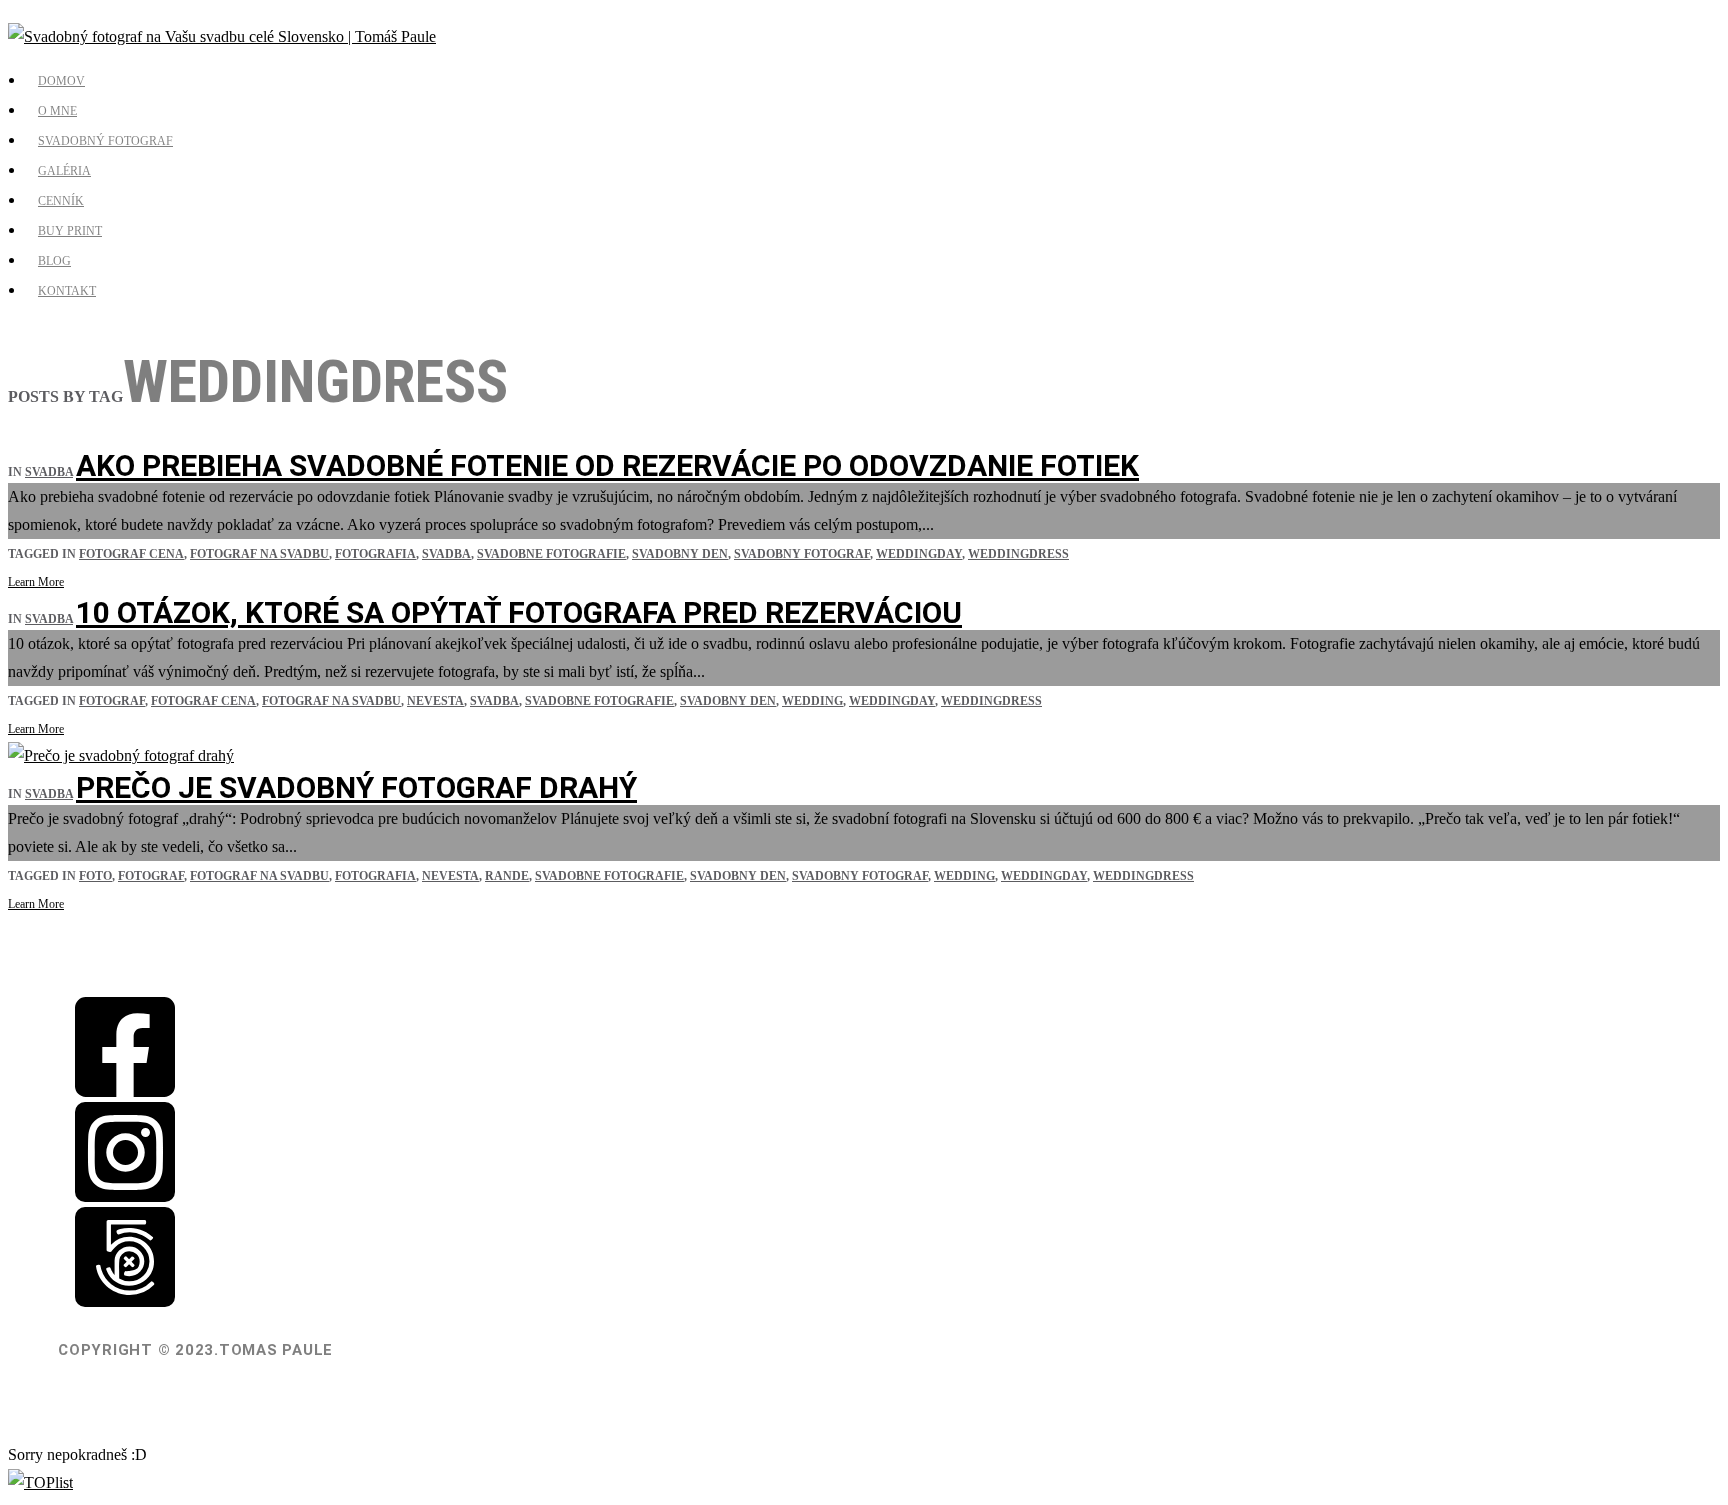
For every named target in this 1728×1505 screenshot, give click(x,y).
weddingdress (1018, 554)
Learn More (36, 582)
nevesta (435, 701)
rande (507, 876)
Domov (61, 81)
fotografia (375, 554)
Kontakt (67, 291)
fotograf (112, 701)
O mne (57, 111)
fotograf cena (131, 554)
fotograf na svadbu (259, 554)
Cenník (61, 201)
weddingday (919, 554)
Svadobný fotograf (105, 141)
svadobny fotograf (802, 554)
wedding (812, 701)
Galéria (64, 171)
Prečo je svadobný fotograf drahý (356, 787)
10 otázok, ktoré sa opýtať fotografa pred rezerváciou (519, 612)
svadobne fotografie (551, 554)
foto (95, 876)
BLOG (54, 261)
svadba (49, 472)
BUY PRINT (70, 231)
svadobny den (680, 554)
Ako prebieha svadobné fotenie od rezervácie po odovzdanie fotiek (607, 465)
